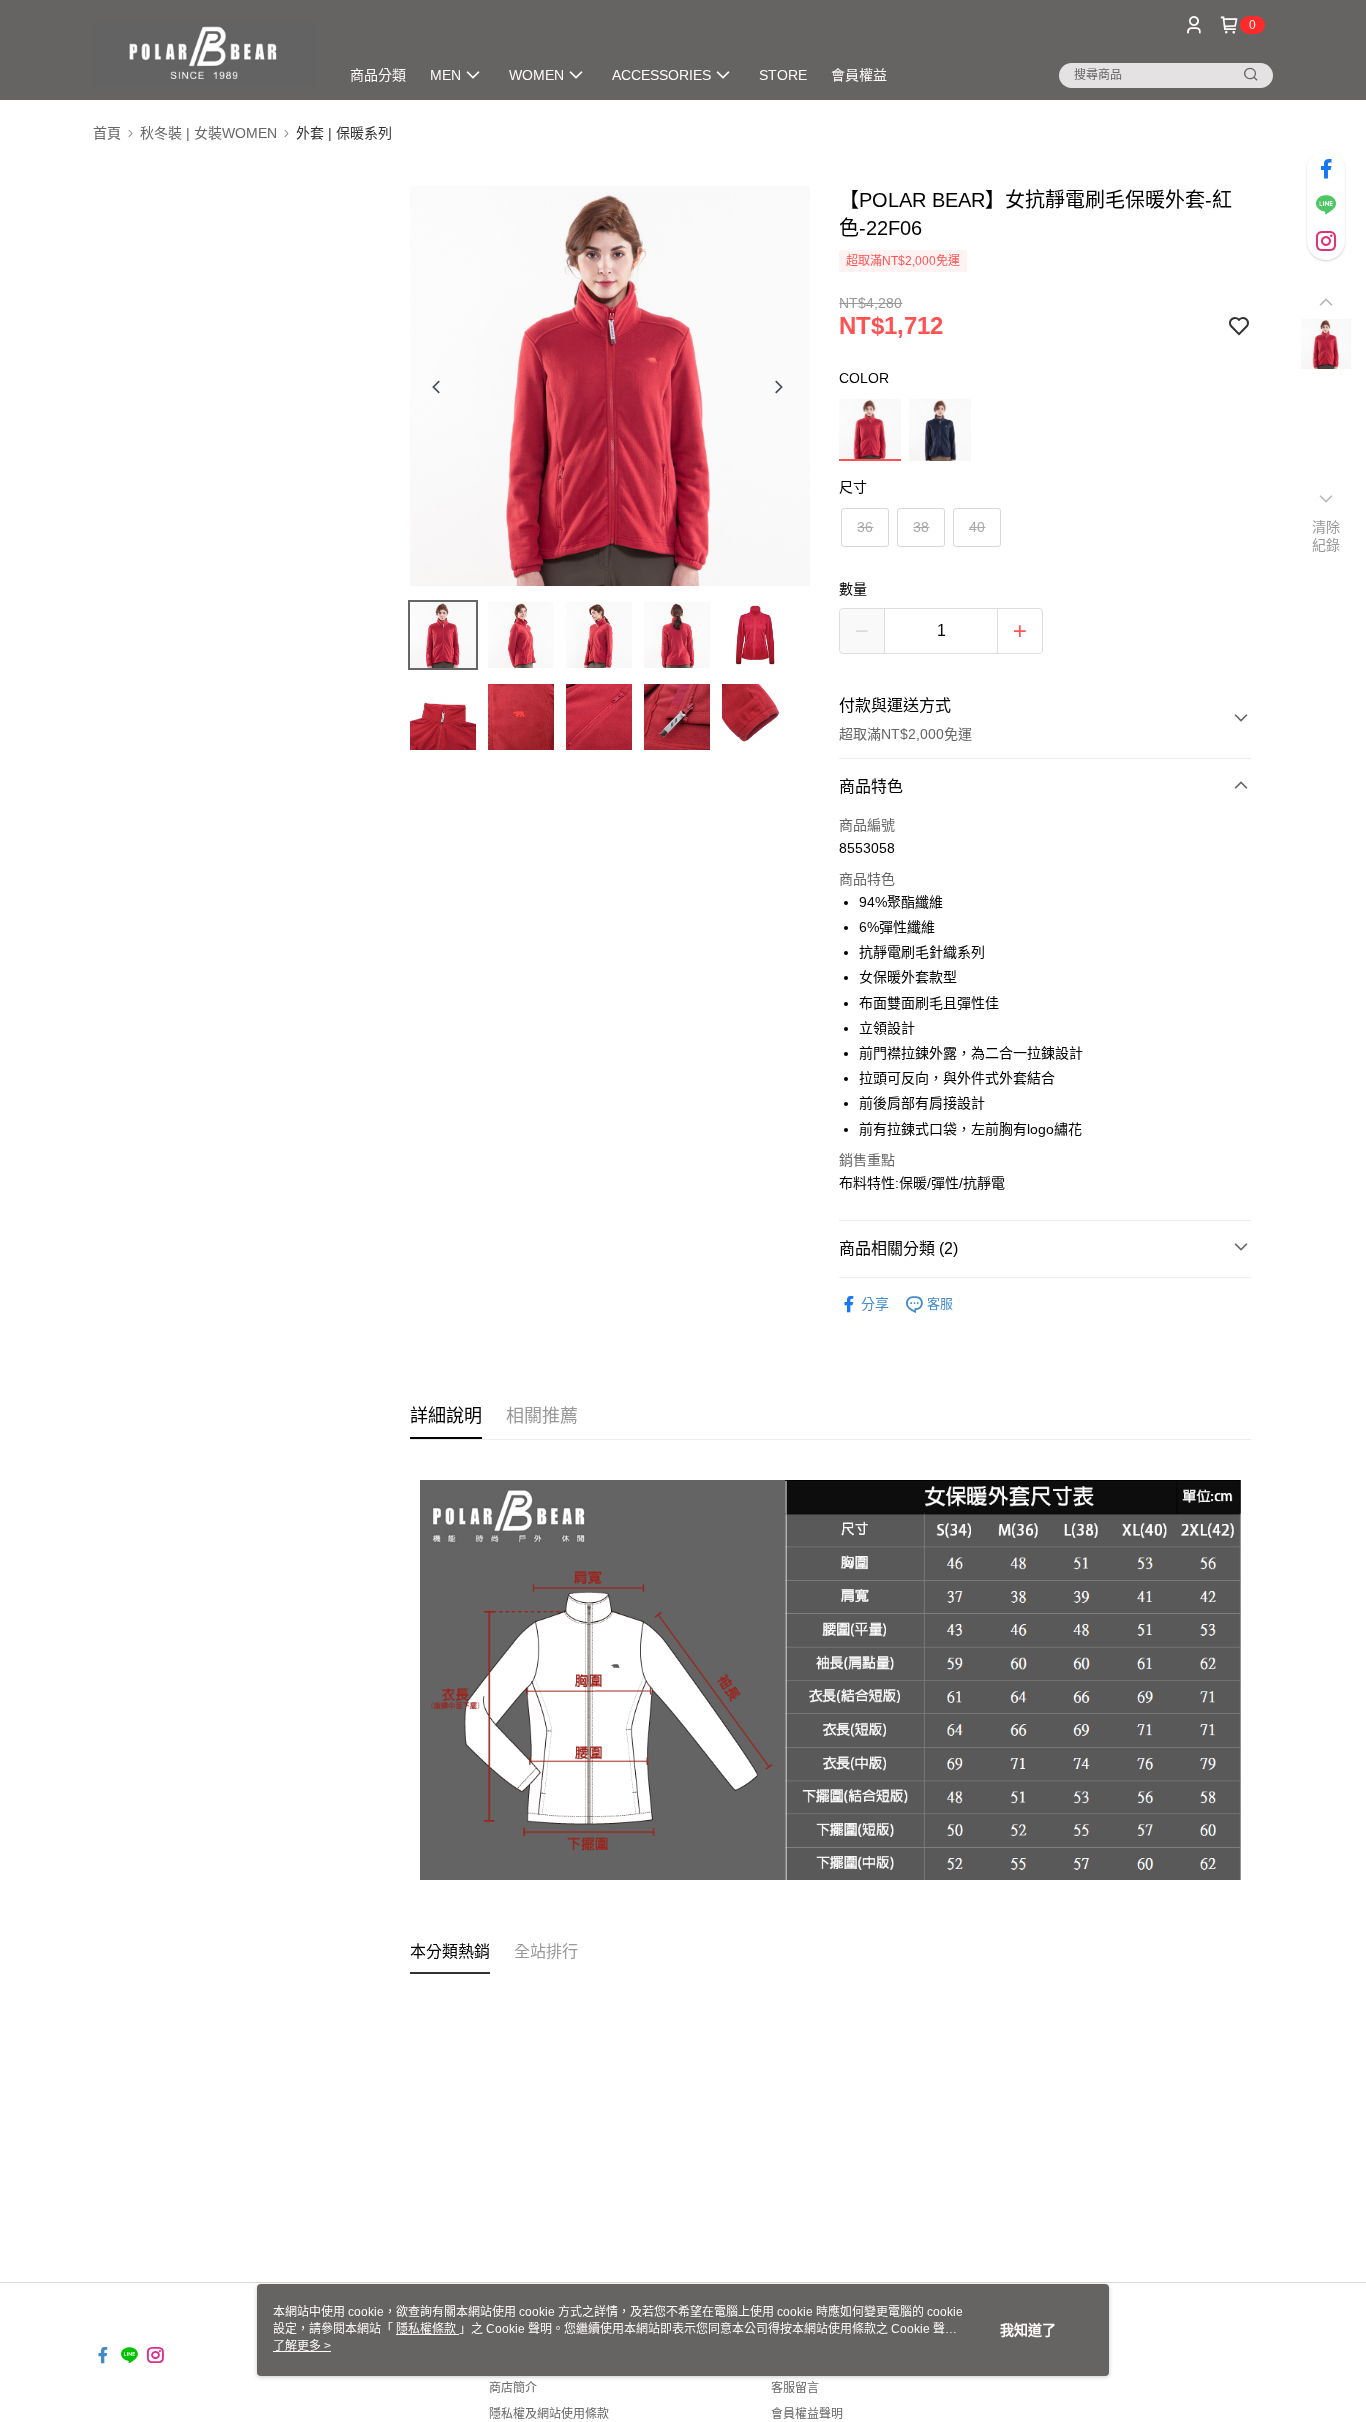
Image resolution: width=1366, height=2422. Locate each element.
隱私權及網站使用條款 (549, 2414)
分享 (875, 1304)
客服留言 (795, 2388)
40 (977, 527)
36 (865, 527)
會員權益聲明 (807, 2414)
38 (921, 527)
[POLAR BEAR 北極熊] (204, 52)
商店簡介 (513, 2388)
